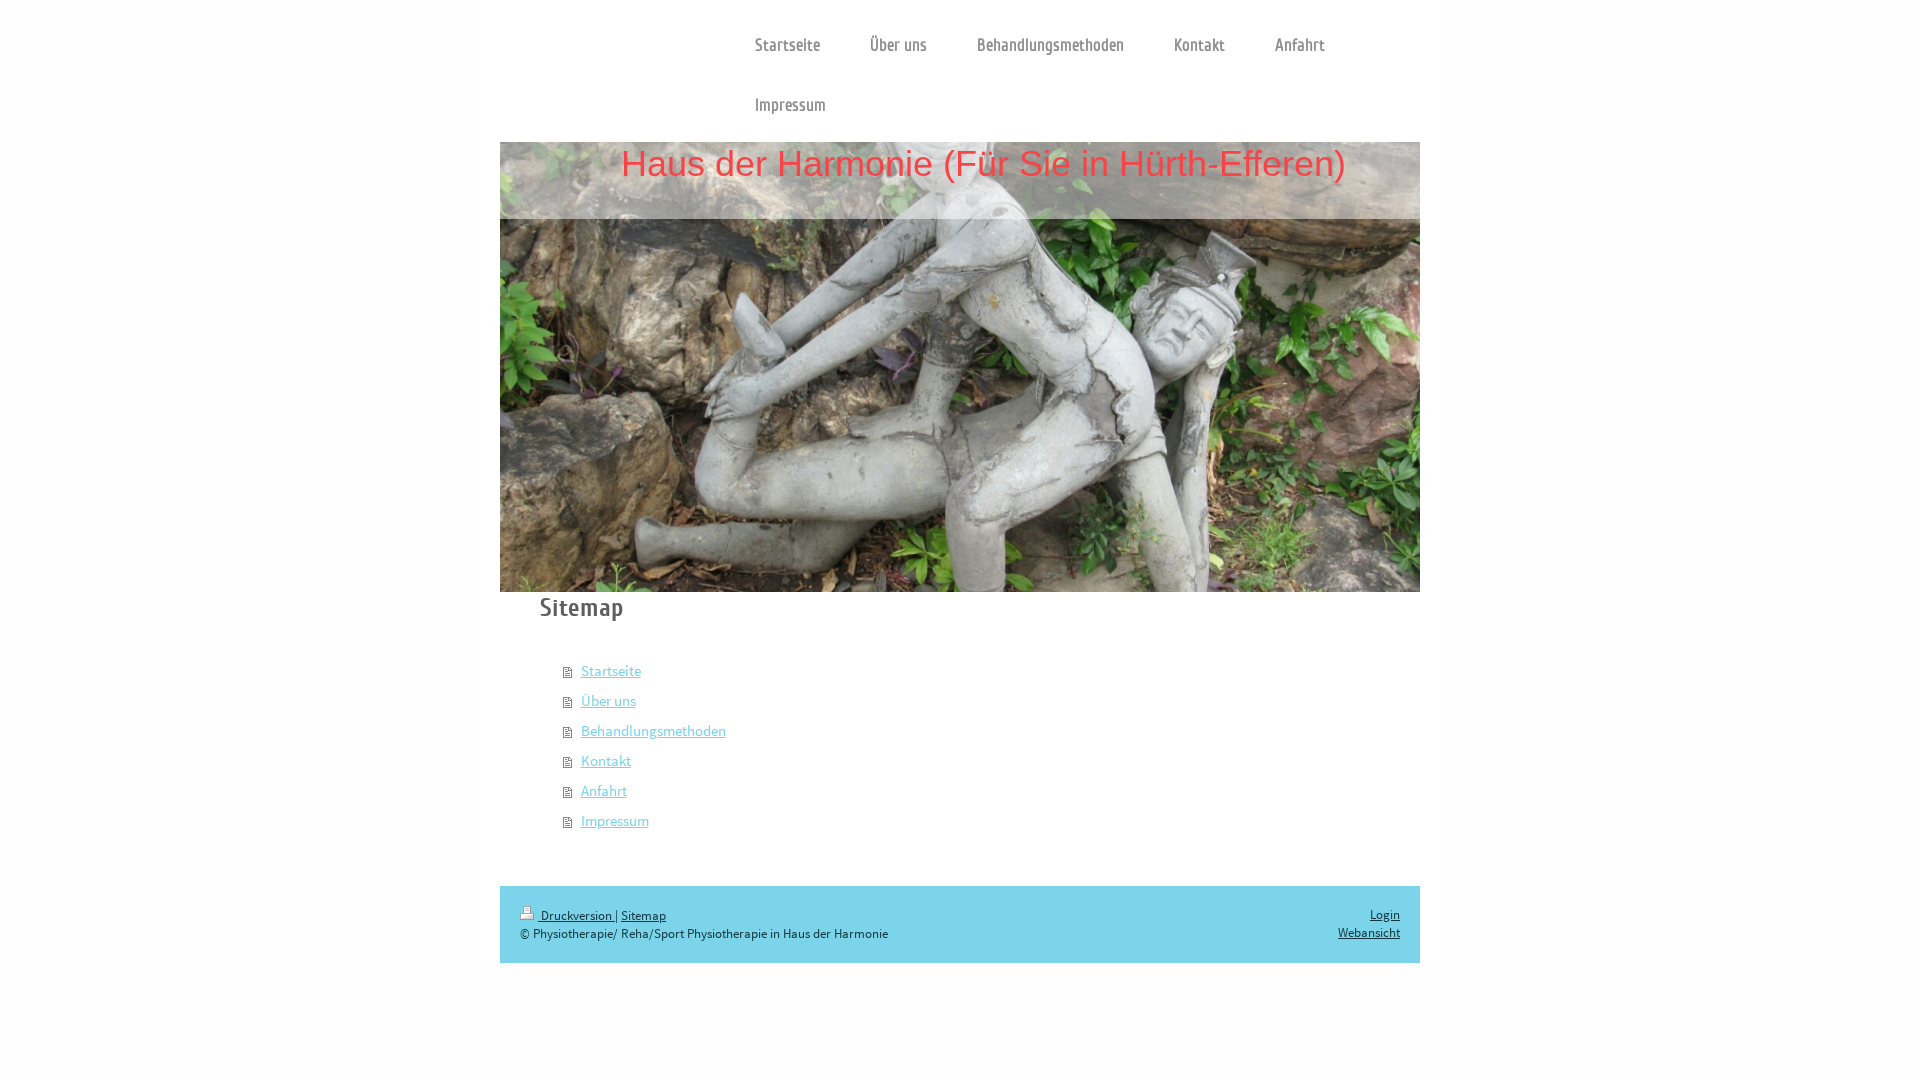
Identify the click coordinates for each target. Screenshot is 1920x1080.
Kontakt (606, 760)
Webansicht (1369, 932)
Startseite (611, 670)
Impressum (615, 820)
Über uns (608, 700)
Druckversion (576, 915)
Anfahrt (604, 790)
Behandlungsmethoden (653, 730)
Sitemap (643, 915)
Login (1385, 914)
